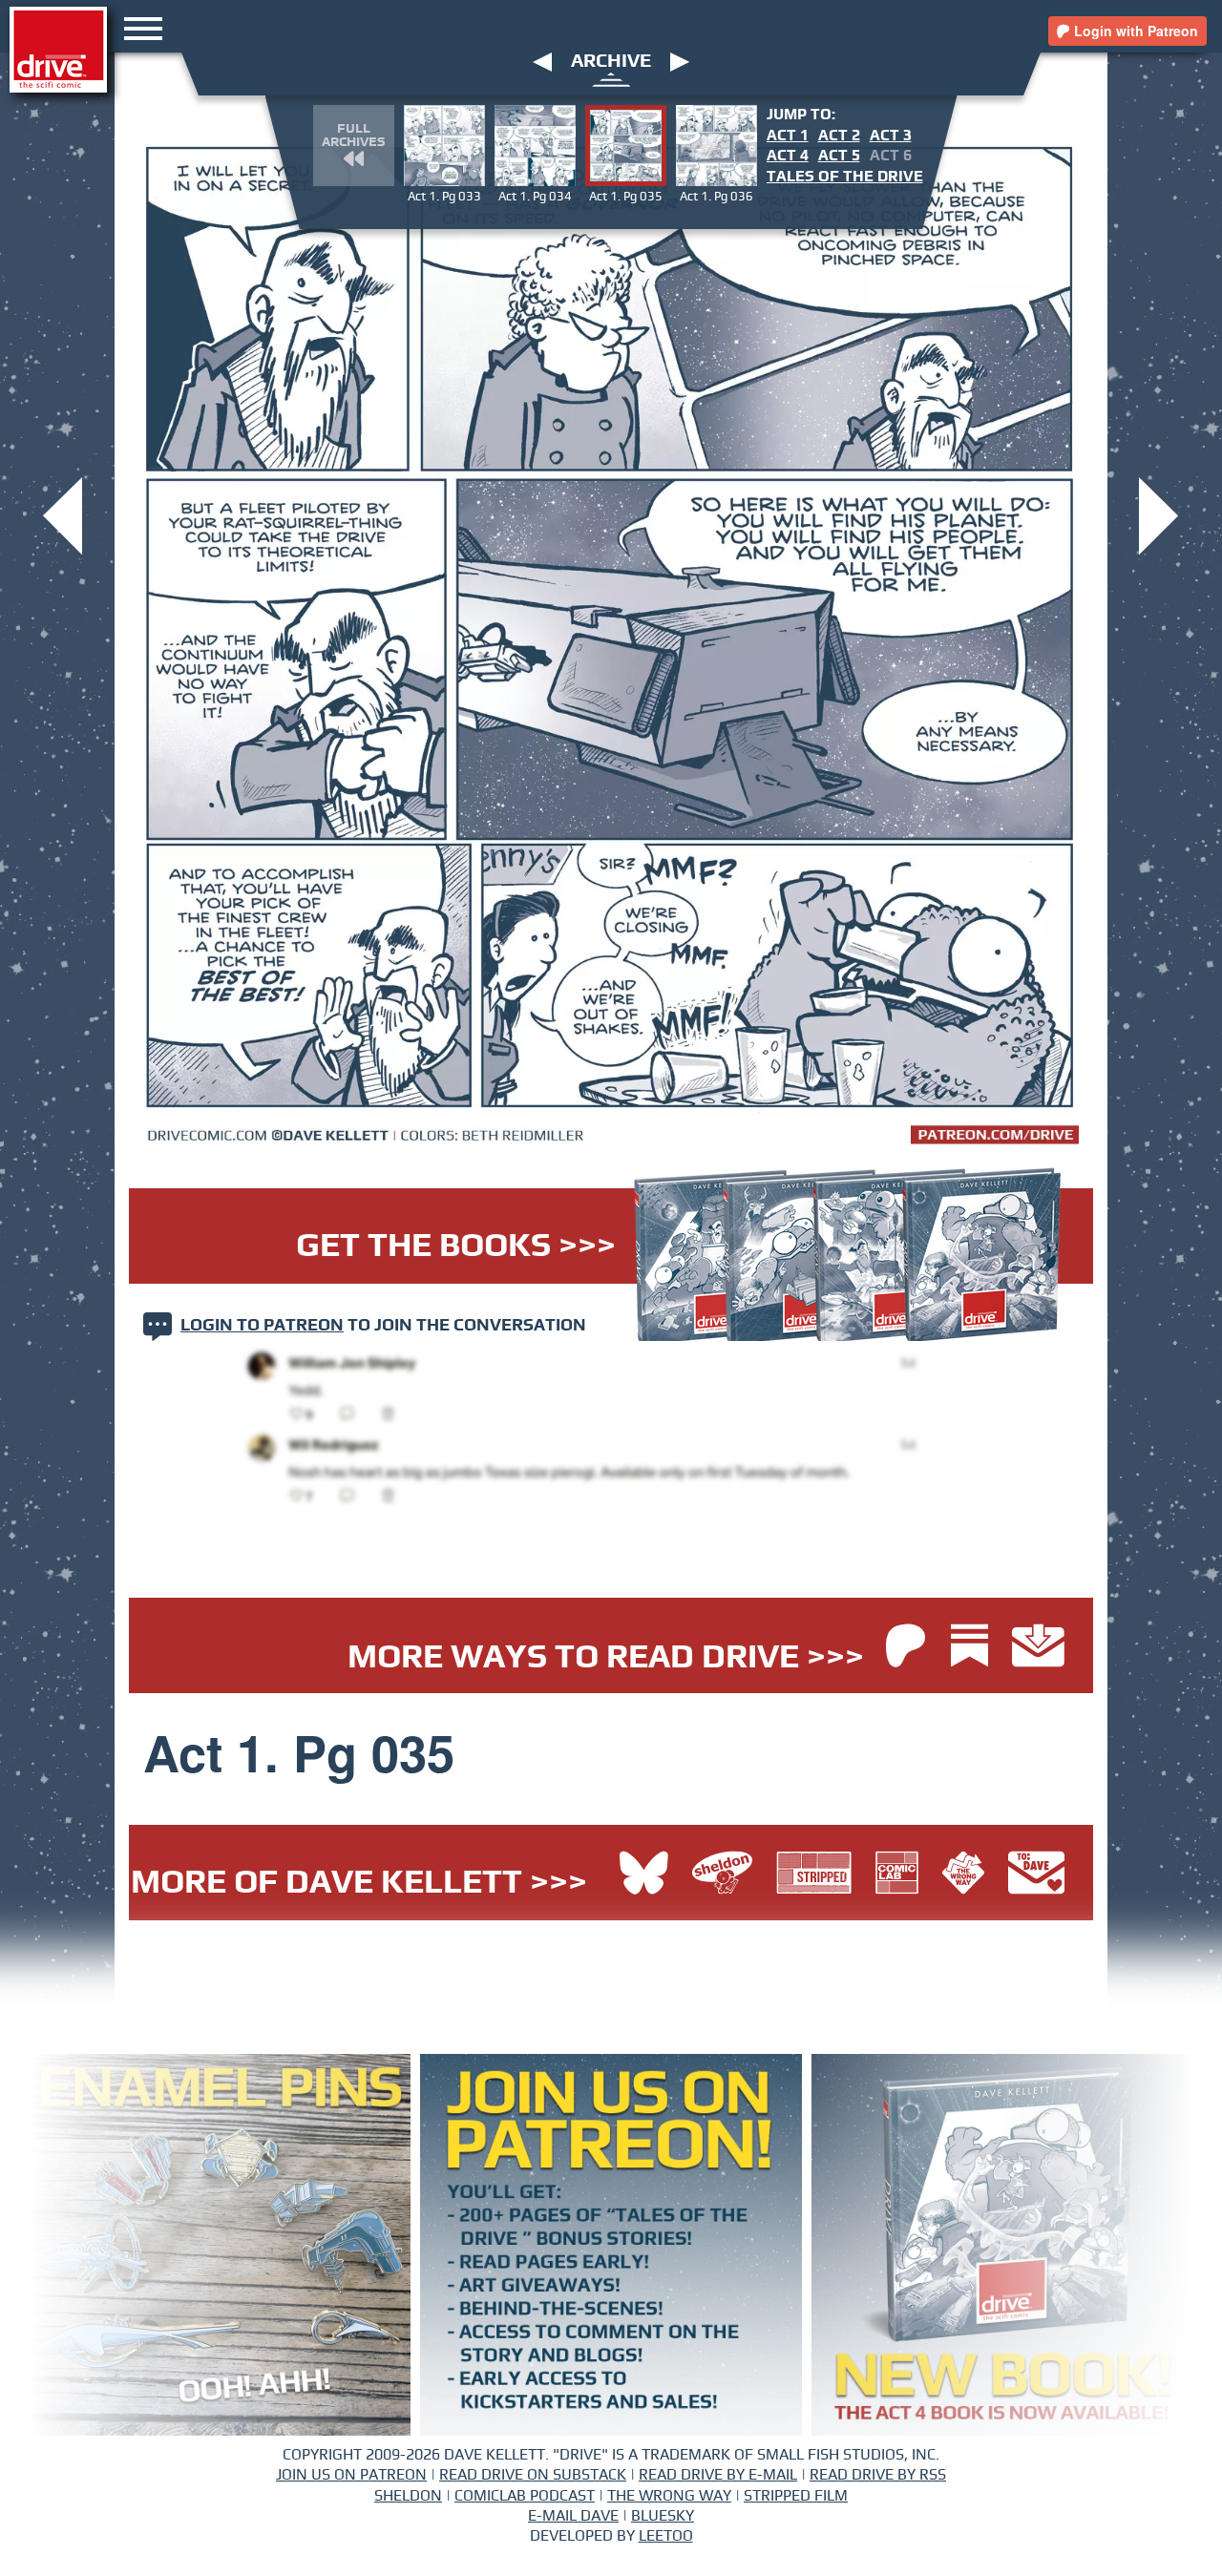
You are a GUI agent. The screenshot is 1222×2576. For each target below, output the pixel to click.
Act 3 (891, 136)
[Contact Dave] (1036, 1875)
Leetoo (666, 2536)
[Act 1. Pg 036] (1159, 514)
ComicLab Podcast (525, 2496)
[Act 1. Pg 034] (63, 514)
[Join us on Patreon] (906, 1648)
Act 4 (788, 156)
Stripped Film (796, 2496)
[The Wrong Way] (968, 1875)
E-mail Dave (573, 2516)
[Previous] (542, 61)
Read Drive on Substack (533, 2475)
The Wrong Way (669, 2496)
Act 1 (788, 136)
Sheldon (408, 2496)
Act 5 (839, 156)
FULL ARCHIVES (353, 136)
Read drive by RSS (878, 2475)
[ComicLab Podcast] (902, 1875)
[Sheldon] (727, 1875)
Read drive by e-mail (718, 2475)
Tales (845, 177)
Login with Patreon (1134, 31)
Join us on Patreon (351, 2475)
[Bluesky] (644, 1875)
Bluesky (663, 2516)
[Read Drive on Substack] (974, 1648)
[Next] (680, 61)
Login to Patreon (262, 1326)
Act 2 (839, 136)
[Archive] (611, 78)
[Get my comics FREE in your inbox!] (1038, 1648)
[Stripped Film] (819, 1875)
